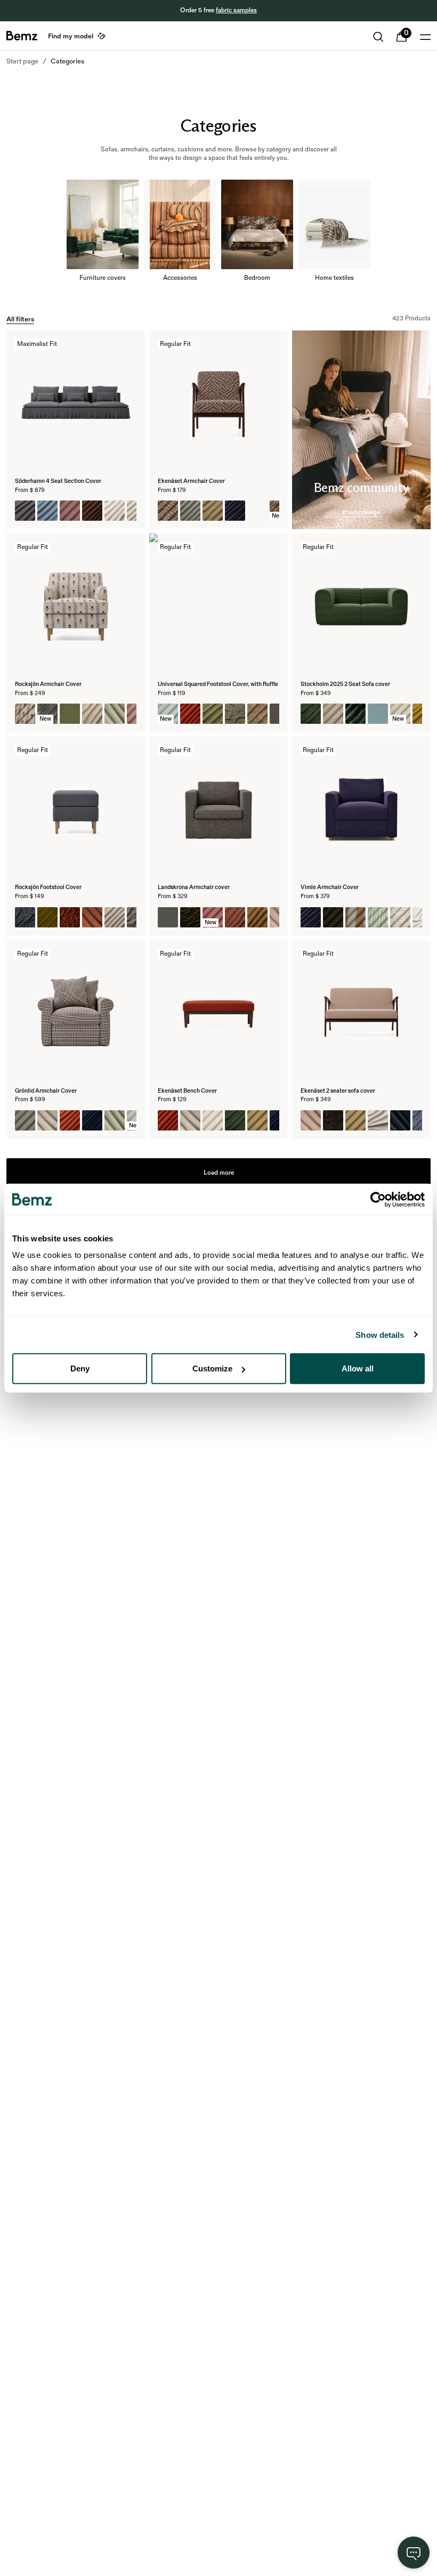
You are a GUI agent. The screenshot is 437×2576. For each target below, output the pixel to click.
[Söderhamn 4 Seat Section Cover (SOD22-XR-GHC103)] (70, 511)
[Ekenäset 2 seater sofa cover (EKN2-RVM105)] (333, 1120)
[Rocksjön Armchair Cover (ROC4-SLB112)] (25, 714)
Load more (219, 1173)
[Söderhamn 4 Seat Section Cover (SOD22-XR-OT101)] (115, 511)
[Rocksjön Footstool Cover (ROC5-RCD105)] (92, 917)
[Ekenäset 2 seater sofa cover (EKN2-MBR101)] (355, 1120)
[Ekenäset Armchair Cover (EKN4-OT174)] (190, 511)
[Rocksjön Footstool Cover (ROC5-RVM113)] (70, 917)
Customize (212, 1368)
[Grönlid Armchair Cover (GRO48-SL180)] (70, 1120)
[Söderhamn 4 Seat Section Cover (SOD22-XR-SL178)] (92, 511)
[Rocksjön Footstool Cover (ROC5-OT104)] (115, 917)
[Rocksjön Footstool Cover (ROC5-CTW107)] (25, 917)
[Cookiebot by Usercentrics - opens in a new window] (378, 1199)
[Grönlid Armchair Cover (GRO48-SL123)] (92, 1120)
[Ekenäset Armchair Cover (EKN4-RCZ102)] (168, 511)
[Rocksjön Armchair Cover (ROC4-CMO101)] (92, 714)
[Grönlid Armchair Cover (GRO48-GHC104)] (25, 1120)
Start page (22, 61)
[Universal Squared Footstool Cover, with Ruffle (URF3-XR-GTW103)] (235, 714)
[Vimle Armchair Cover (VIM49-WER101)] (378, 917)
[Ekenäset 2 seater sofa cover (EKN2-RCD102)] (311, 1120)
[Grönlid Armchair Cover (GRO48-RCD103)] (115, 1120)
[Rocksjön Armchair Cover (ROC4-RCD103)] (115, 714)
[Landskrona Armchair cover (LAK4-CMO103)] (168, 917)
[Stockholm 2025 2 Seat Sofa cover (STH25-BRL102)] (378, 714)
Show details (380, 1334)
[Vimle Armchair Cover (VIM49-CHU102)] (311, 917)
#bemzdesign (361, 512)
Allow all (358, 1368)
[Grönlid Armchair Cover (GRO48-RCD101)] (47, 1120)
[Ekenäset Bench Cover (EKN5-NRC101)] (213, 1120)
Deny (80, 1368)
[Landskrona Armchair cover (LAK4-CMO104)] (235, 917)
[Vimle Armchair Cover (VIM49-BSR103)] (355, 917)
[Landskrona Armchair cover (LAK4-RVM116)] (190, 917)
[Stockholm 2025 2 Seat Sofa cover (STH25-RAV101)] (355, 714)
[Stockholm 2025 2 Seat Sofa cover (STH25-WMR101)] (333, 714)
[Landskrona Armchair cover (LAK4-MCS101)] (257, 917)
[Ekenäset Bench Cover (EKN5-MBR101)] (257, 1120)
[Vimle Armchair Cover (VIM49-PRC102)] (400, 917)
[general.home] (22, 36)
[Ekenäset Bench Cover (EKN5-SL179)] (168, 1120)
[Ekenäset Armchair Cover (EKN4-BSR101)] (257, 511)
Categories (67, 61)
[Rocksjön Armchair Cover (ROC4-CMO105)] (70, 714)
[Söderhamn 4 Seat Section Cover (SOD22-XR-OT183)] (25, 511)
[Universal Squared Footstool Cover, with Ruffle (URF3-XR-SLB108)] (257, 714)
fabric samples (236, 10)
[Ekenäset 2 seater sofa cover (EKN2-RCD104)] (400, 1120)
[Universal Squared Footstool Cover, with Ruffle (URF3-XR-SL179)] (190, 714)
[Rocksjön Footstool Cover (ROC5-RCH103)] (47, 917)
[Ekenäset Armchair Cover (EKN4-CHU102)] (235, 511)
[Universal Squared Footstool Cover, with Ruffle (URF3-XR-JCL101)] (213, 714)
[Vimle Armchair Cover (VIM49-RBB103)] (333, 917)
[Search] (378, 37)
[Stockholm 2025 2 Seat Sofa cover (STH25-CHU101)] (311, 714)
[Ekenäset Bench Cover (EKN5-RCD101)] (190, 1120)
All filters (20, 319)
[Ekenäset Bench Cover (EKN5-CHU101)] (235, 1120)
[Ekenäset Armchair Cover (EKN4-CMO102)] (213, 511)
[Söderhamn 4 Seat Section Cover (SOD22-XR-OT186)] (47, 511)
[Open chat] (414, 2553)
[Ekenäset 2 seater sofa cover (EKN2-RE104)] (378, 1120)
